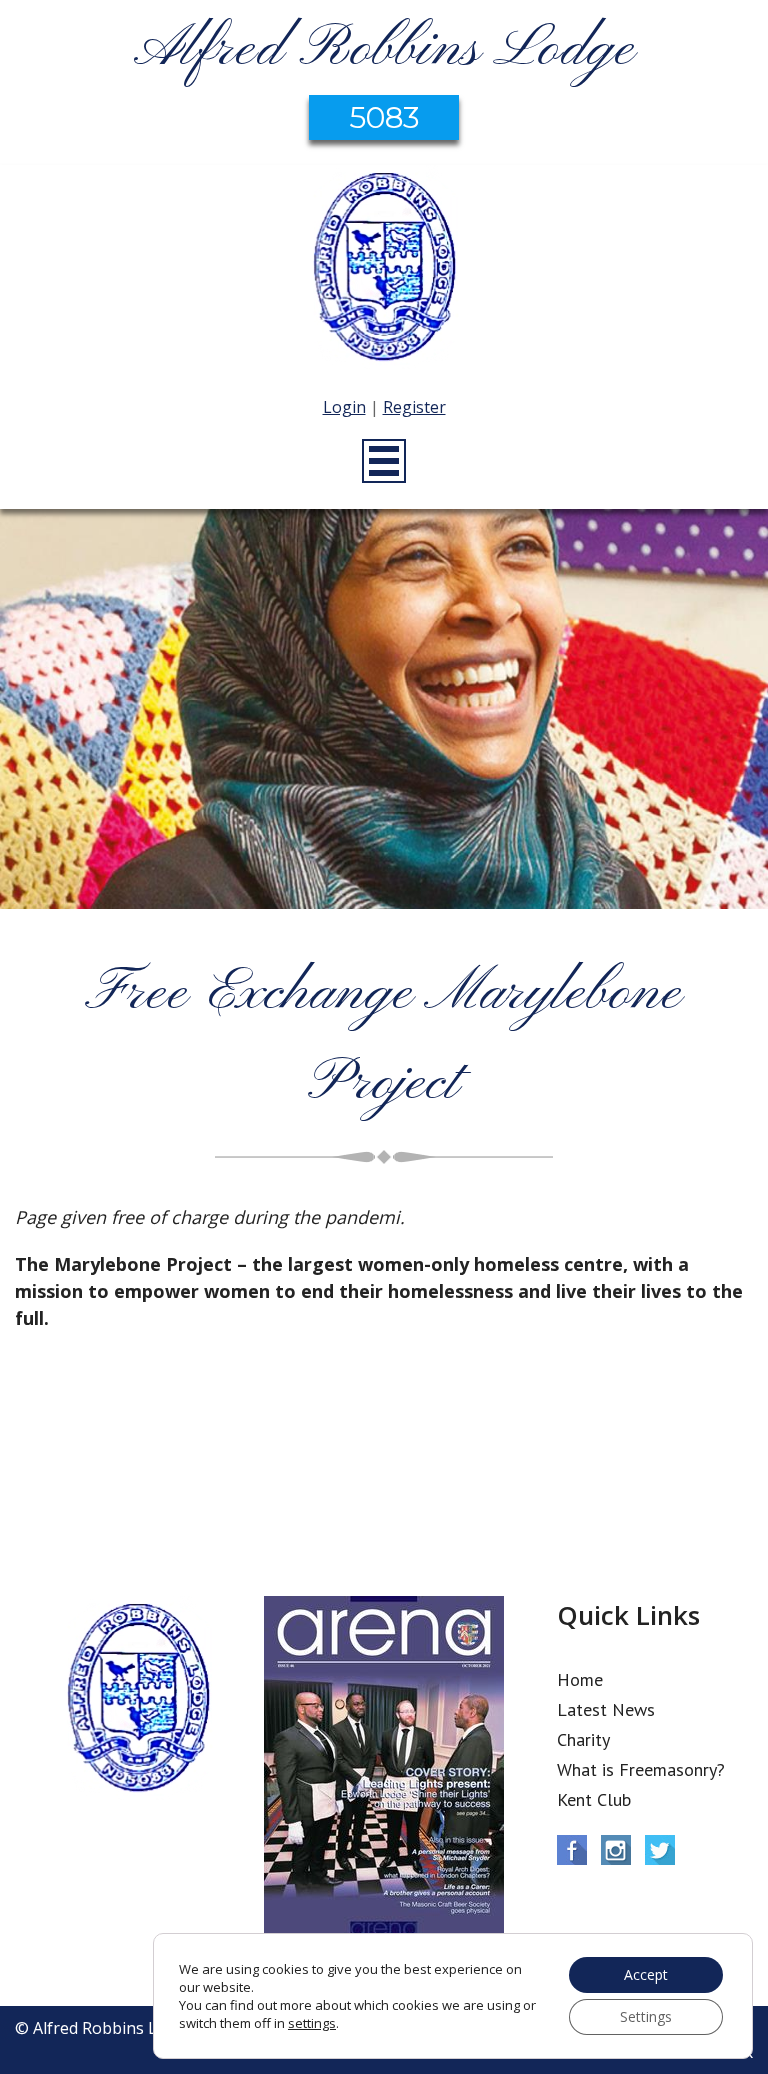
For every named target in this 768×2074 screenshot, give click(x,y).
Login (344, 407)
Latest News (606, 1709)
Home (580, 1679)
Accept (646, 1974)
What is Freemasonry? (641, 1769)
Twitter (660, 1850)
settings (312, 2023)
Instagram (616, 1850)
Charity (583, 1739)
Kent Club (594, 1799)
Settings (646, 2016)
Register (414, 407)
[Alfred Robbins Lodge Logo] (384, 270)
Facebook (572, 1850)
